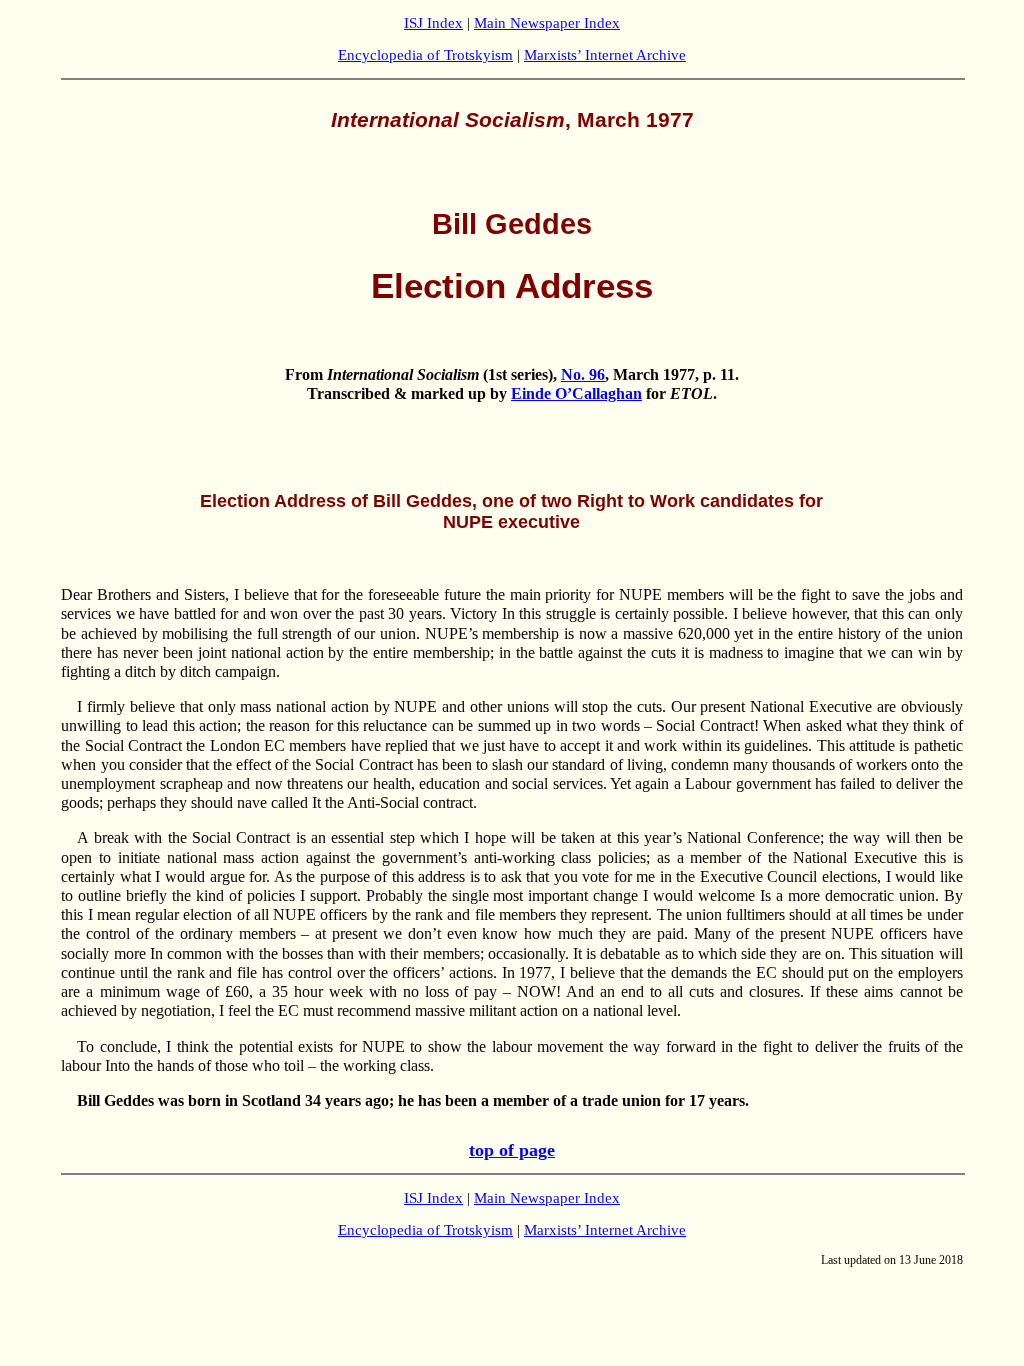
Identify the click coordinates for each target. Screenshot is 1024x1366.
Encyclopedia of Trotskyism (425, 55)
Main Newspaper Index (547, 23)
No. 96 (583, 374)
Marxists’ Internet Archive (605, 55)
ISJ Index (433, 23)
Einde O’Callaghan (576, 393)
